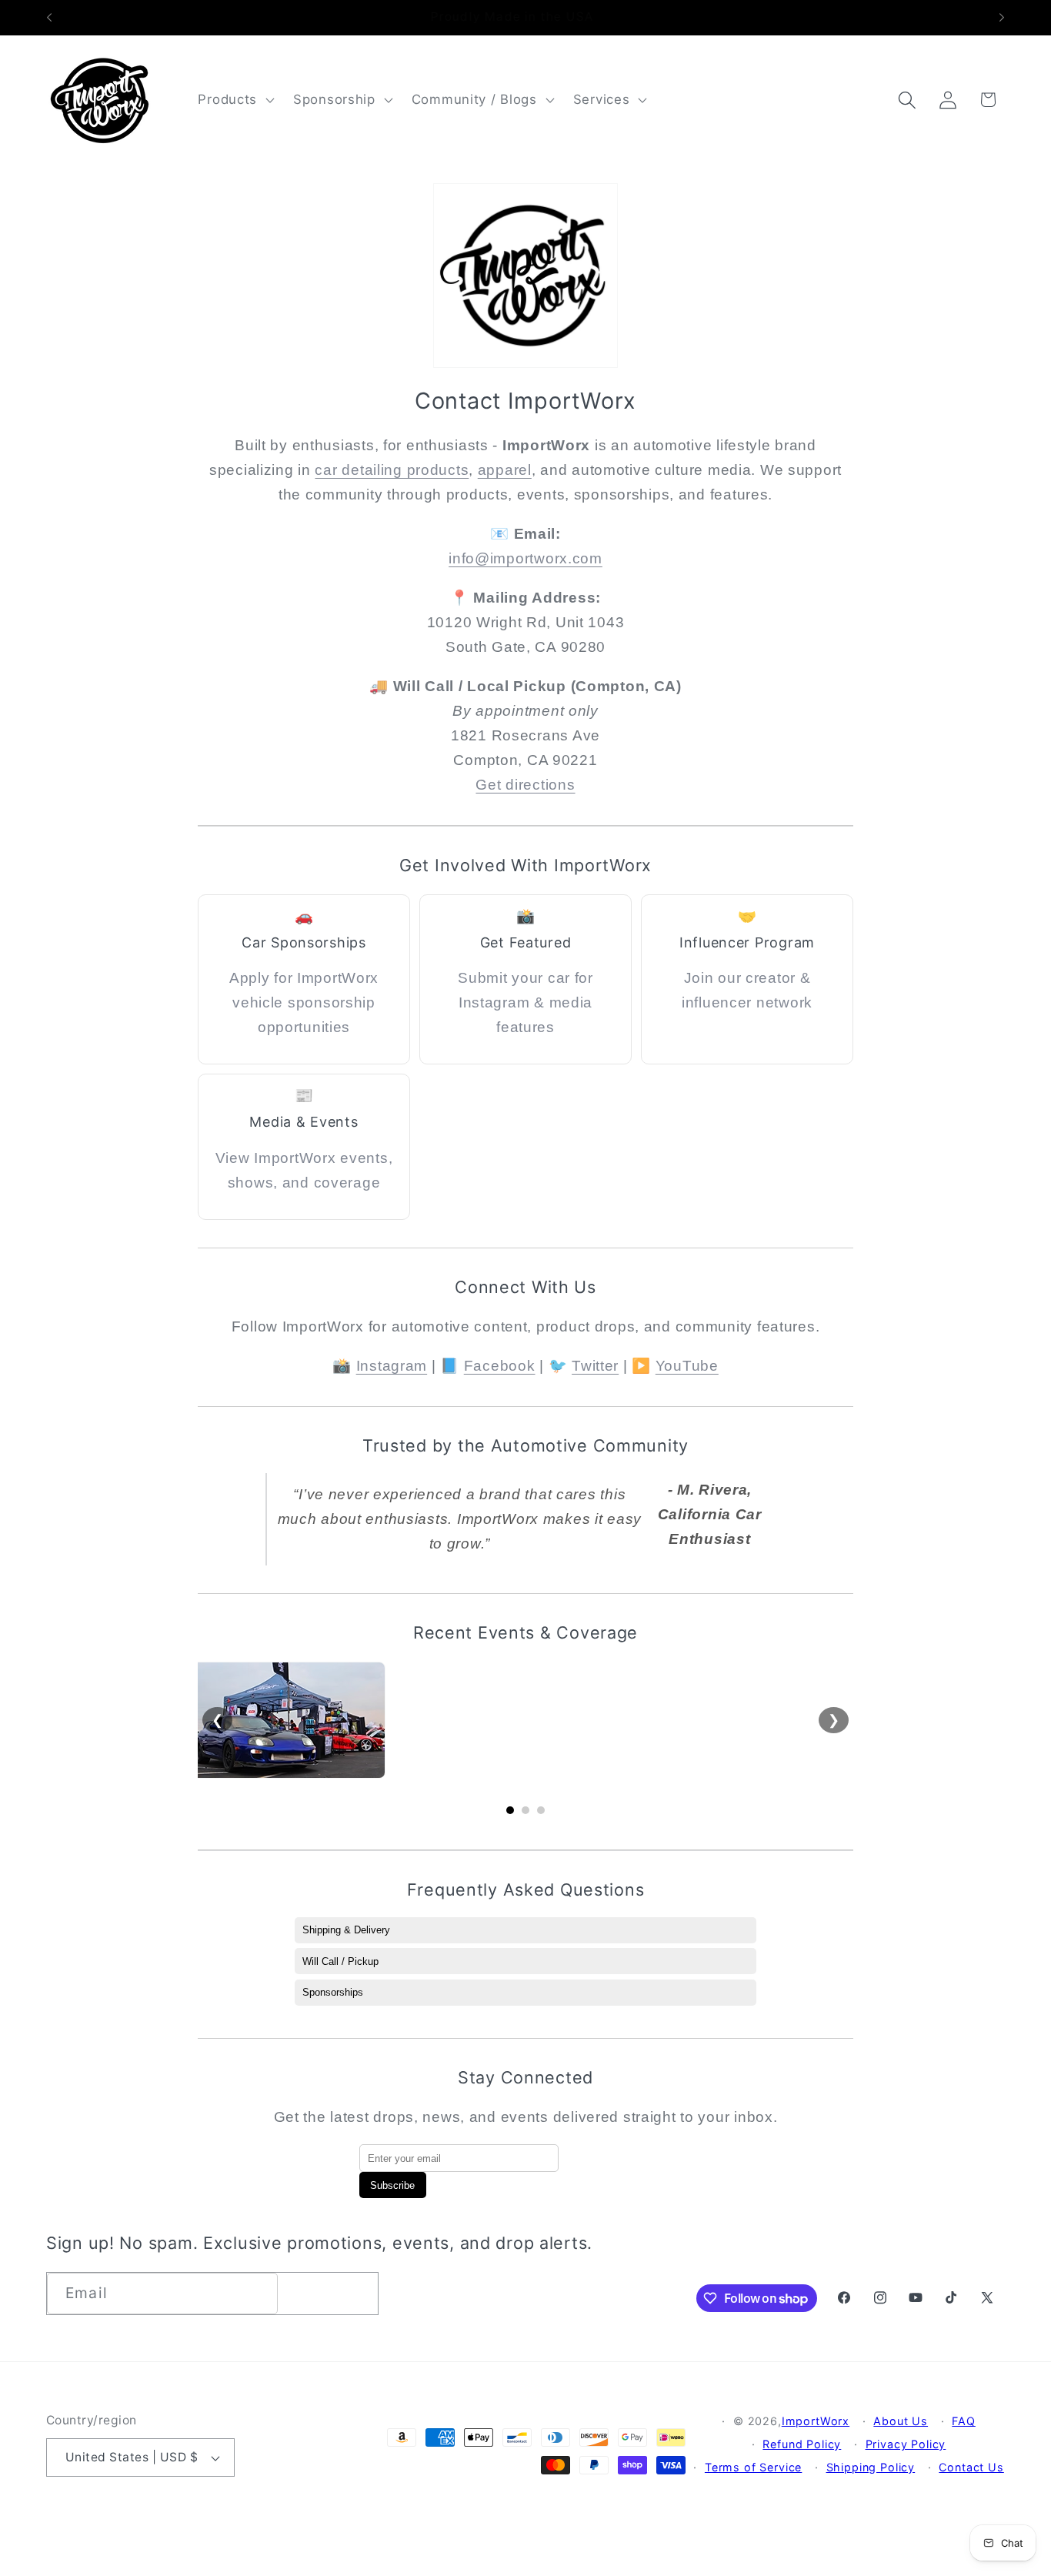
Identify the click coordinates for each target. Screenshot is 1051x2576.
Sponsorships (333, 1992)
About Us (901, 2421)
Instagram (392, 1366)
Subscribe (392, 2185)
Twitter (595, 1366)
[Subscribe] (357, 2294)
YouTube (687, 1366)
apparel (505, 470)
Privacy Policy (906, 2444)
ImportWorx (816, 2421)
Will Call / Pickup (340, 1961)
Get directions (525, 785)
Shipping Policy (871, 2467)
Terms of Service (753, 2467)
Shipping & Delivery (346, 1930)
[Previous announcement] (49, 18)
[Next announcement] (1002, 18)
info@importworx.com (525, 558)
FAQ (964, 2421)
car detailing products (392, 470)
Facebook (500, 1366)
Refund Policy (802, 2444)
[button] (235, 100)
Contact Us (971, 2467)
